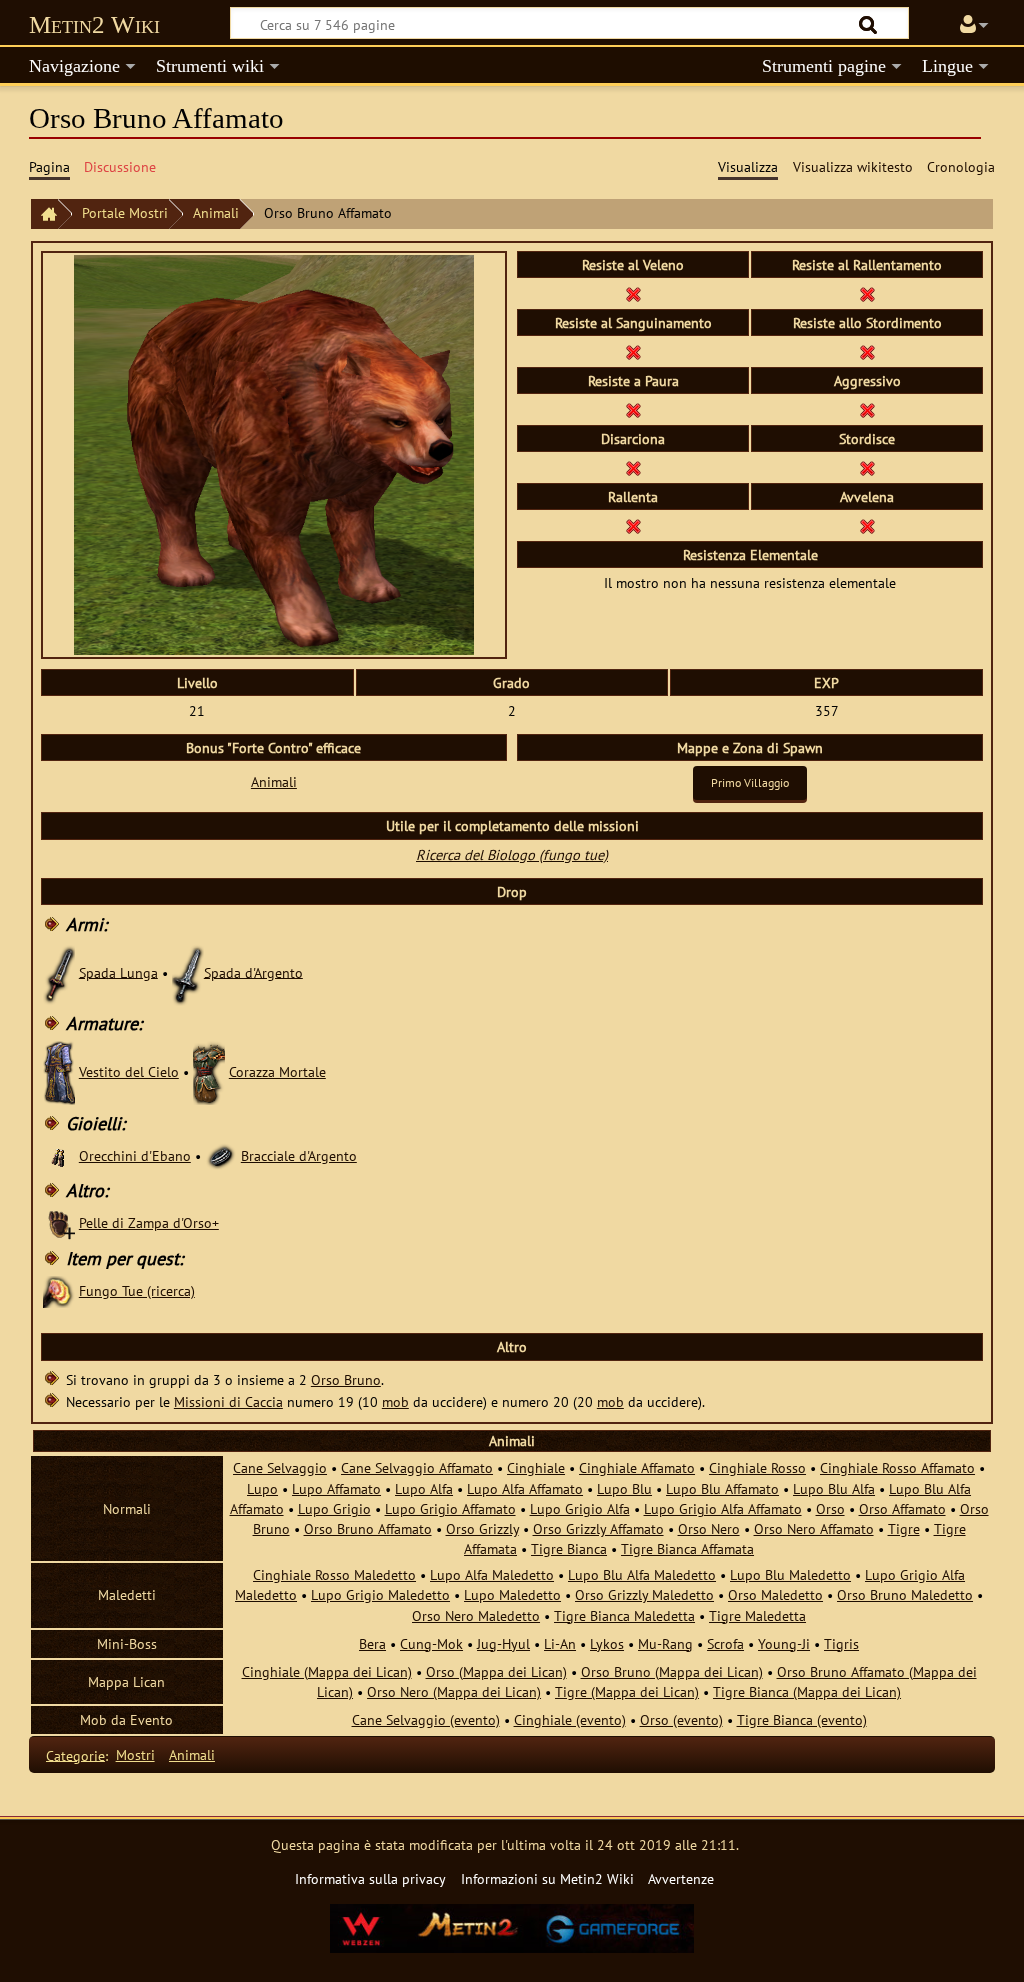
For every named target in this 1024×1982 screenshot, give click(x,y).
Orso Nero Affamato (814, 1528)
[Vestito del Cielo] (59, 1071)
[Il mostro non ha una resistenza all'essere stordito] (867, 350)
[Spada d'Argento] (188, 971)
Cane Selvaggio (280, 1467)
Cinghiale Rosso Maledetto (334, 1574)
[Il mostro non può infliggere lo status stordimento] (867, 466)
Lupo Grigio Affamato (450, 1508)
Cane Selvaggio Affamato (417, 1467)
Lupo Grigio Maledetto (380, 1594)
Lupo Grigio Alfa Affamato (723, 1508)
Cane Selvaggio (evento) (426, 1719)
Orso (830, 1508)
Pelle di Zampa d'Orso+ (149, 1222)
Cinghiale (536, 1467)
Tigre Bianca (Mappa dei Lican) (807, 1691)
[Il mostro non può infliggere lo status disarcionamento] (633, 466)
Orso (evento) (681, 1719)
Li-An (560, 1643)
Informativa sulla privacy (370, 1878)
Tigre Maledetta (757, 1615)
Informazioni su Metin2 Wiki (547, 1878)
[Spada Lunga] (59, 971)
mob (395, 1401)
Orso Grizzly (482, 1528)
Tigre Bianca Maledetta (624, 1615)
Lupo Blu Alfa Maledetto (642, 1574)
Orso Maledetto (775, 1594)
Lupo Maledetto (512, 1594)
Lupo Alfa (424, 1488)
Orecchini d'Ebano (135, 1155)
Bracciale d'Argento (299, 1155)
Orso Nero (709, 1528)
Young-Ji (784, 1643)
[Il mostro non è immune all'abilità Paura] (633, 408)
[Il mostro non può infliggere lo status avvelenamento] (867, 524)
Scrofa (725, 1643)
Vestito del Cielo (129, 1071)
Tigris (841, 1643)
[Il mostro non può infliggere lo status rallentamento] (633, 524)
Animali (216, 212)
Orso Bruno (346, 1379)
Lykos (607, 1643)
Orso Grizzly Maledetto (644, 1594)
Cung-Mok (431, 1643)
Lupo (262, 1488)
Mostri (135, 1754)
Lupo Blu (624, 1488)
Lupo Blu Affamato (722, 1488)
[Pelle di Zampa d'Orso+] (59, 1222)
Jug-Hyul (503, 1643)
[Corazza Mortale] (209, 1071)
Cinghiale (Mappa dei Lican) (327, 1671)
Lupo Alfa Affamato (525, 1488)
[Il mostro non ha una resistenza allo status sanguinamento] (633, 350)
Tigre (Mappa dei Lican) (627, 1691)
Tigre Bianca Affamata (687, 1548)
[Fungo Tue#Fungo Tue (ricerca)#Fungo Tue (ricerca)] (59, 1290)
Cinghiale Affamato (637, 1467)
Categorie (75, 1754)
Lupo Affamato (336, 1488)
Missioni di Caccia (228, 1401)
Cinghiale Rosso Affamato (897, 1467)
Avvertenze (681, 1878)
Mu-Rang (665, 1643)
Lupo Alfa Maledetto (492, 1574)
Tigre (904, 1528)
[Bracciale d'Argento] (221, 1155)
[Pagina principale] (44, 214)
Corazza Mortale (277, 1071)
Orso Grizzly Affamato (598, 1528)
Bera (372, 1643)
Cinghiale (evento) (570, 1719)
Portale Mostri (125, 212)
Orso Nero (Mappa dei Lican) (454, 1691)
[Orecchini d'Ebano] (59, 1155)
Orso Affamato (902, 1508)
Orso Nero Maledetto (476, 1615)
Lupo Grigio (334, 1508)
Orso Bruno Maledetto (905, 1594)
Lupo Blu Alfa (834, 1488)
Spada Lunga (118, 971)
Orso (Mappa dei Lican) (496, 1671)
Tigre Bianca (569, 1548)
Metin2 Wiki (94, 24)
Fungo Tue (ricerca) (137, 1290)
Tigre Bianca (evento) (802, 1719)
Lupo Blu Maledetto (790, 1574)
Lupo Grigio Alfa (580, 1508)
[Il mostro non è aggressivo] (867, 408)
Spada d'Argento (253, 971)
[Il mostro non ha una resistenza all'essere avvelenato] (633, 292)
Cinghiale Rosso (757, 1467)
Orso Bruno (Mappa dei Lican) (672, 1671)
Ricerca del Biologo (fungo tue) (512, 854)
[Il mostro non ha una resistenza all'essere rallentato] (867, 292)
